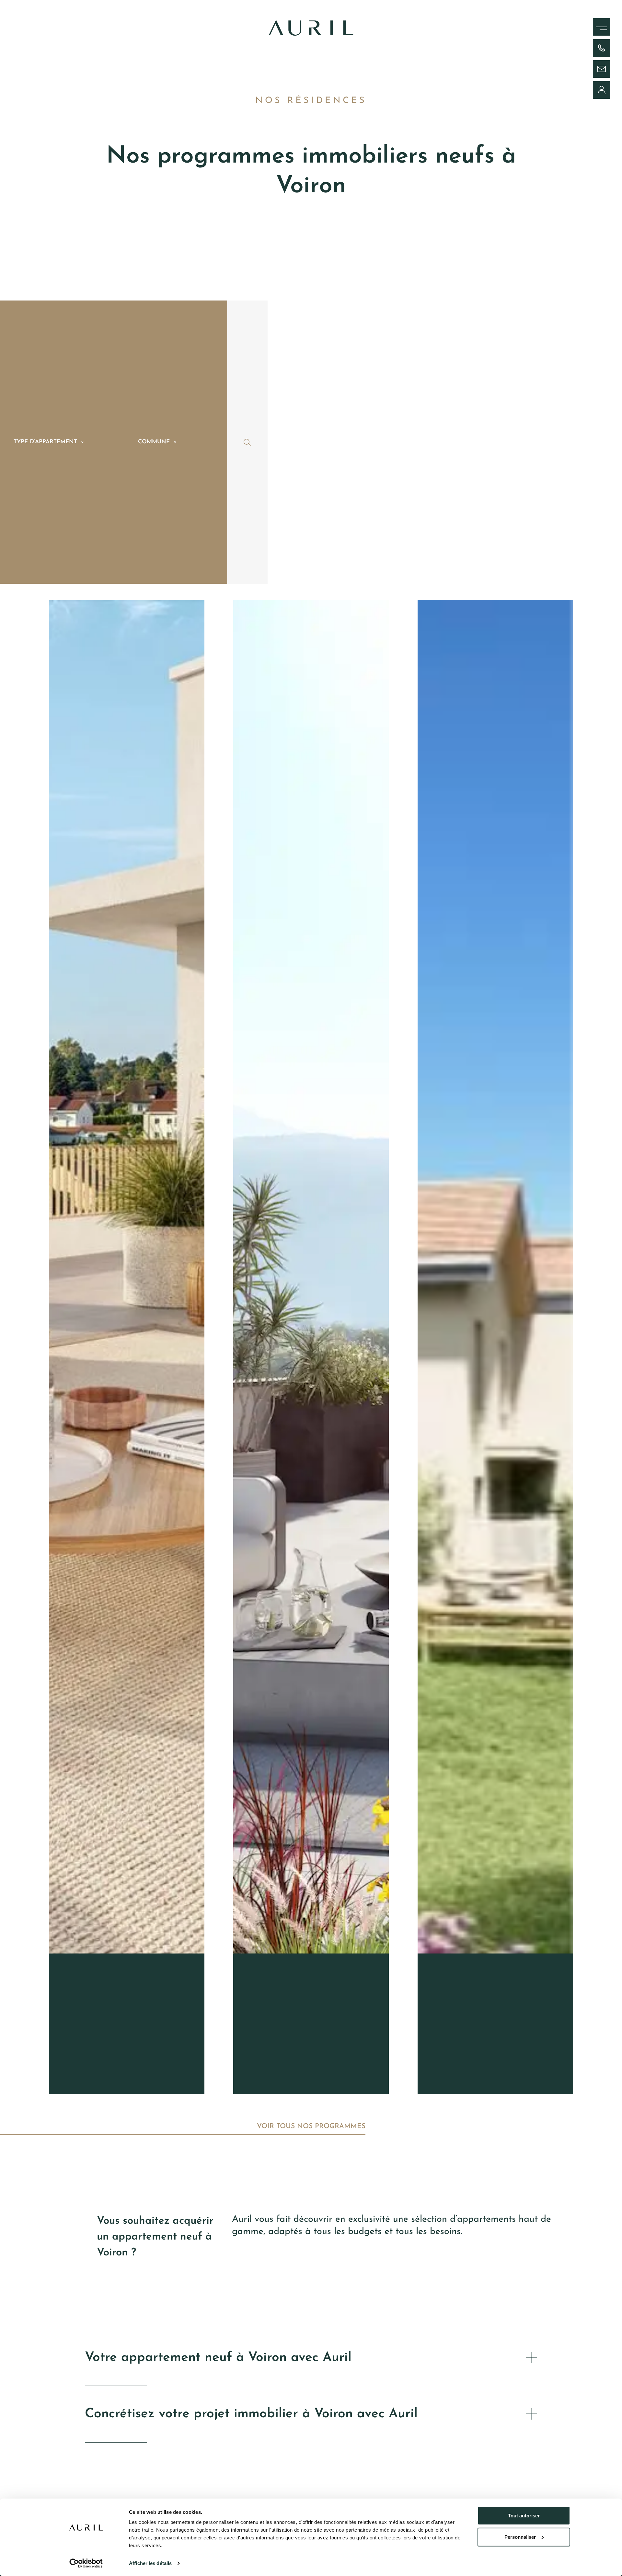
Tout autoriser (524, 2516)
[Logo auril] (311, 34)
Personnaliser (520, 2537)
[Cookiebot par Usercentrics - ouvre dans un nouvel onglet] (86, 2563)
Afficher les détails (150, 2563)
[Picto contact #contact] (602, 69)
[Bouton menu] (594, 23)
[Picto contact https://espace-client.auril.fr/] (602, 90)
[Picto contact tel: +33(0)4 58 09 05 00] (602, 48)
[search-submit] (247, 442)
